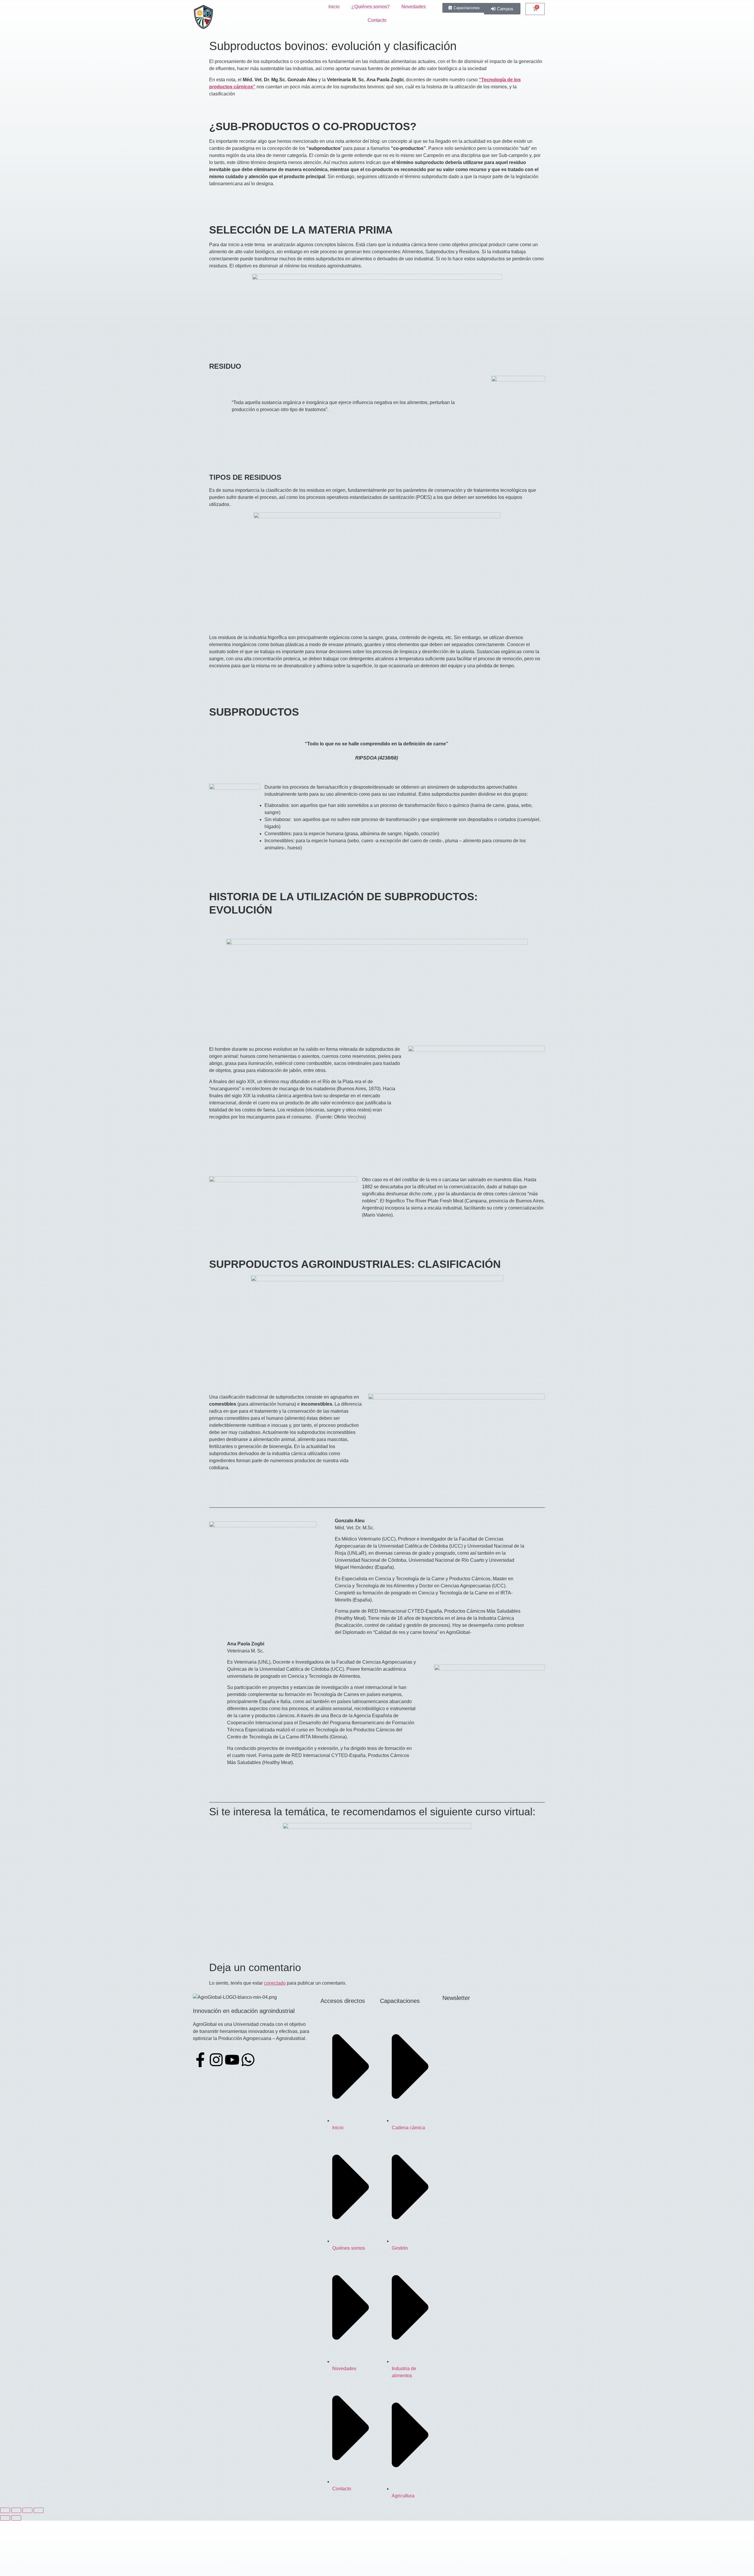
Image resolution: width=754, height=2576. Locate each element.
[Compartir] (27, 2510)
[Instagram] (216, 2060)
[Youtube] (232, 2060)
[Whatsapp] (248, 2060)
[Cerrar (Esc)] (39, 2510)
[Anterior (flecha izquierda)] (5, 2518)
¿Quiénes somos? (371, 7)
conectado (275, 1983)
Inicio (334, 7)
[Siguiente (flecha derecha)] (16, 2518)
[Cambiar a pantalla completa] (16, 2510)
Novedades (414, 7)
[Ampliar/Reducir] (5, 2510)
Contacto (377, 20)
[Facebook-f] (200, 2060)
